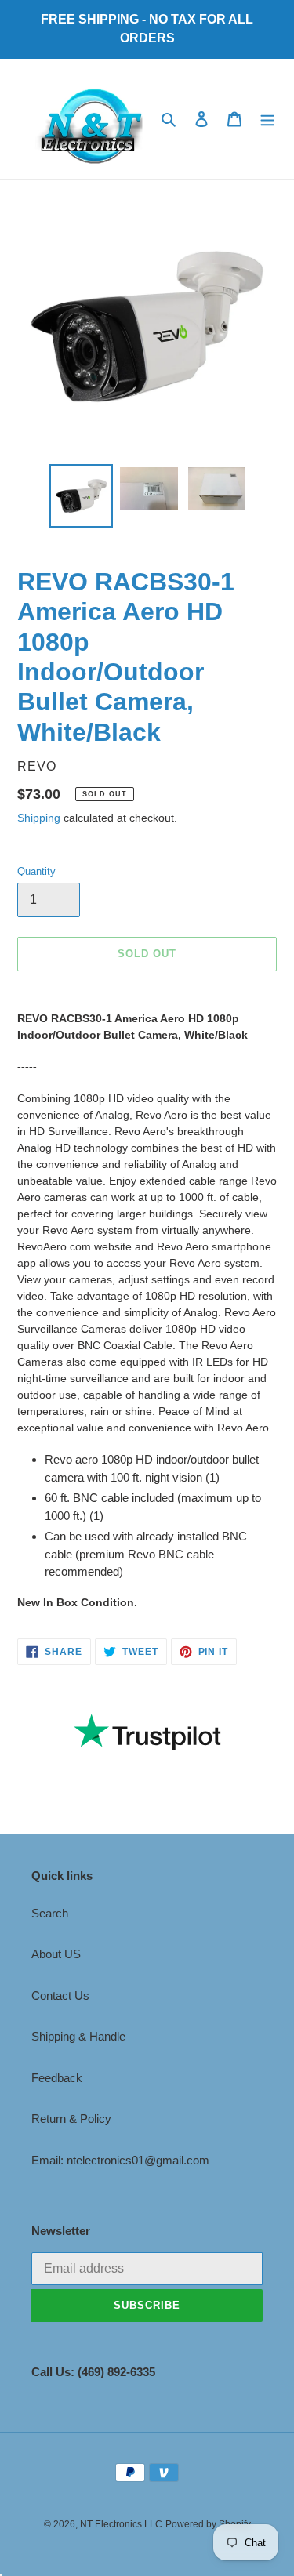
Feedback (57, 2078)
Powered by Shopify (208, 2524)
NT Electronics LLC (121, 2524)
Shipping (39, 818)
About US (56, 1954)
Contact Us (60, 1995)
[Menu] (267, 119)
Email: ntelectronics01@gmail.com (120, 2160)
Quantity (36, 871)
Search (50, 1913)
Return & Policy (71, 2119)
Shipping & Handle (78, 2036)
